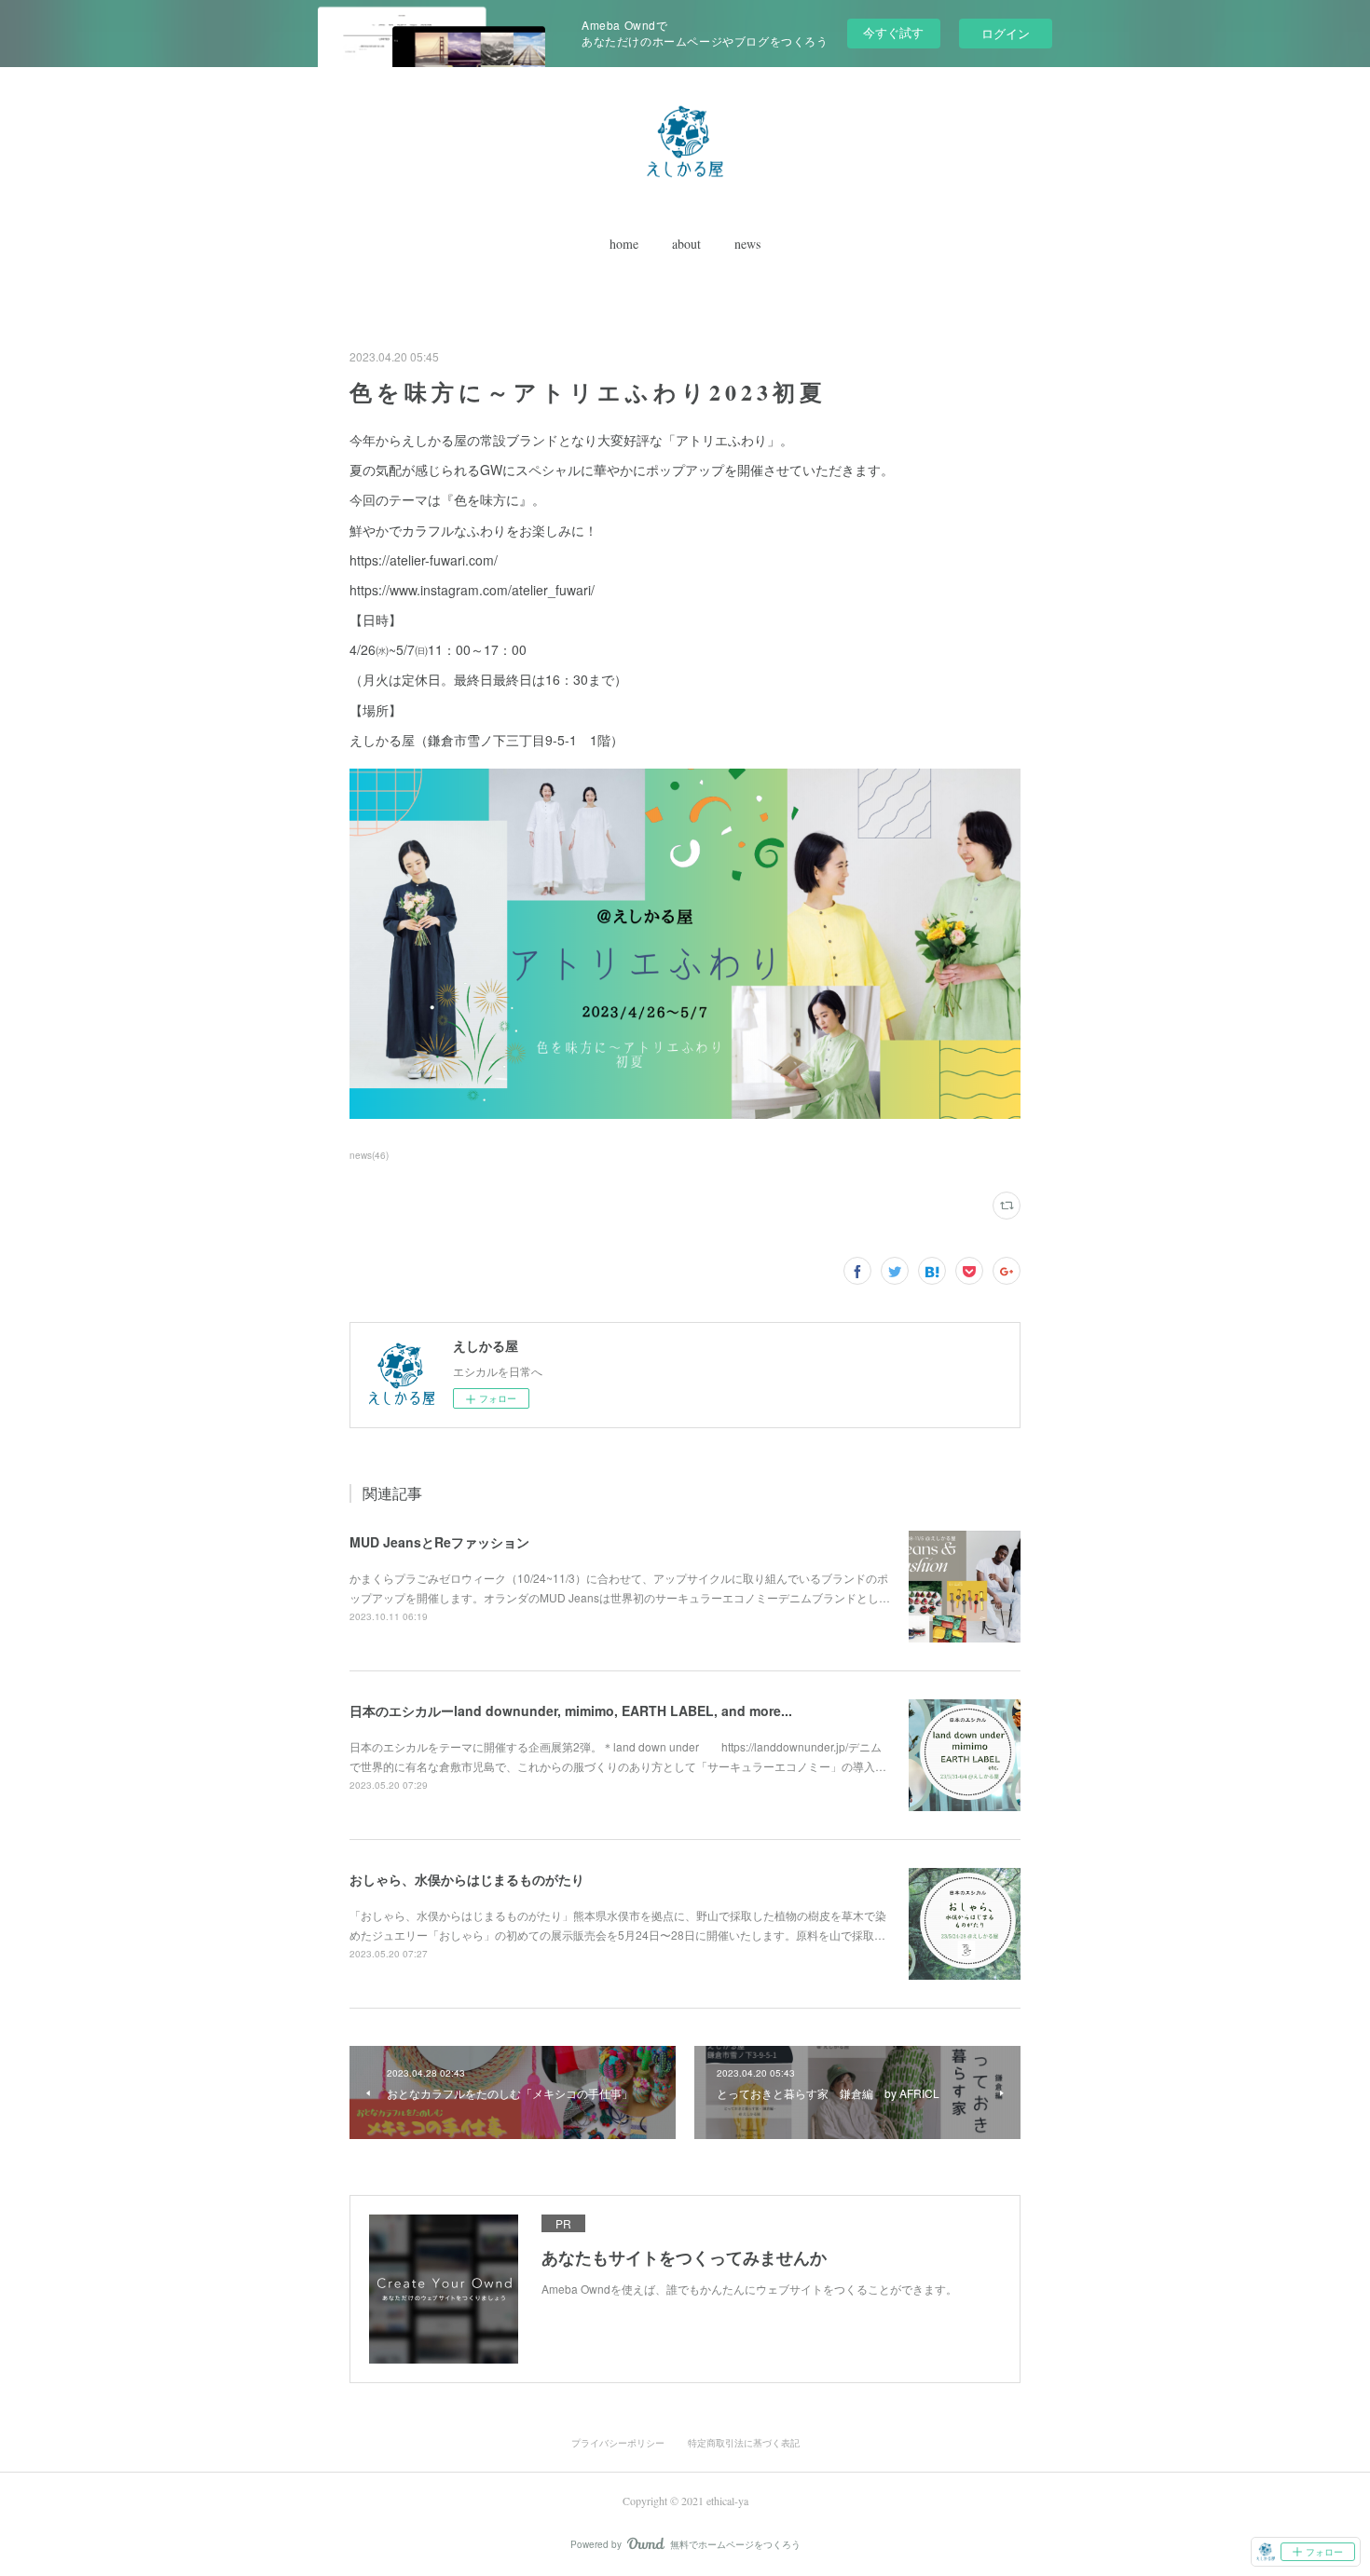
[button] (624, 244)
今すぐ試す (893, 32)
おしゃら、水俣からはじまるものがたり (467, 1879)
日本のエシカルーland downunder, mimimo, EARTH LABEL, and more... (571, 1711)
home (624, 244)
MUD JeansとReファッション (439, 1542)
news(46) (369, 1155)
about (686, 244)
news (747, 244)
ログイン (1006, 33)
